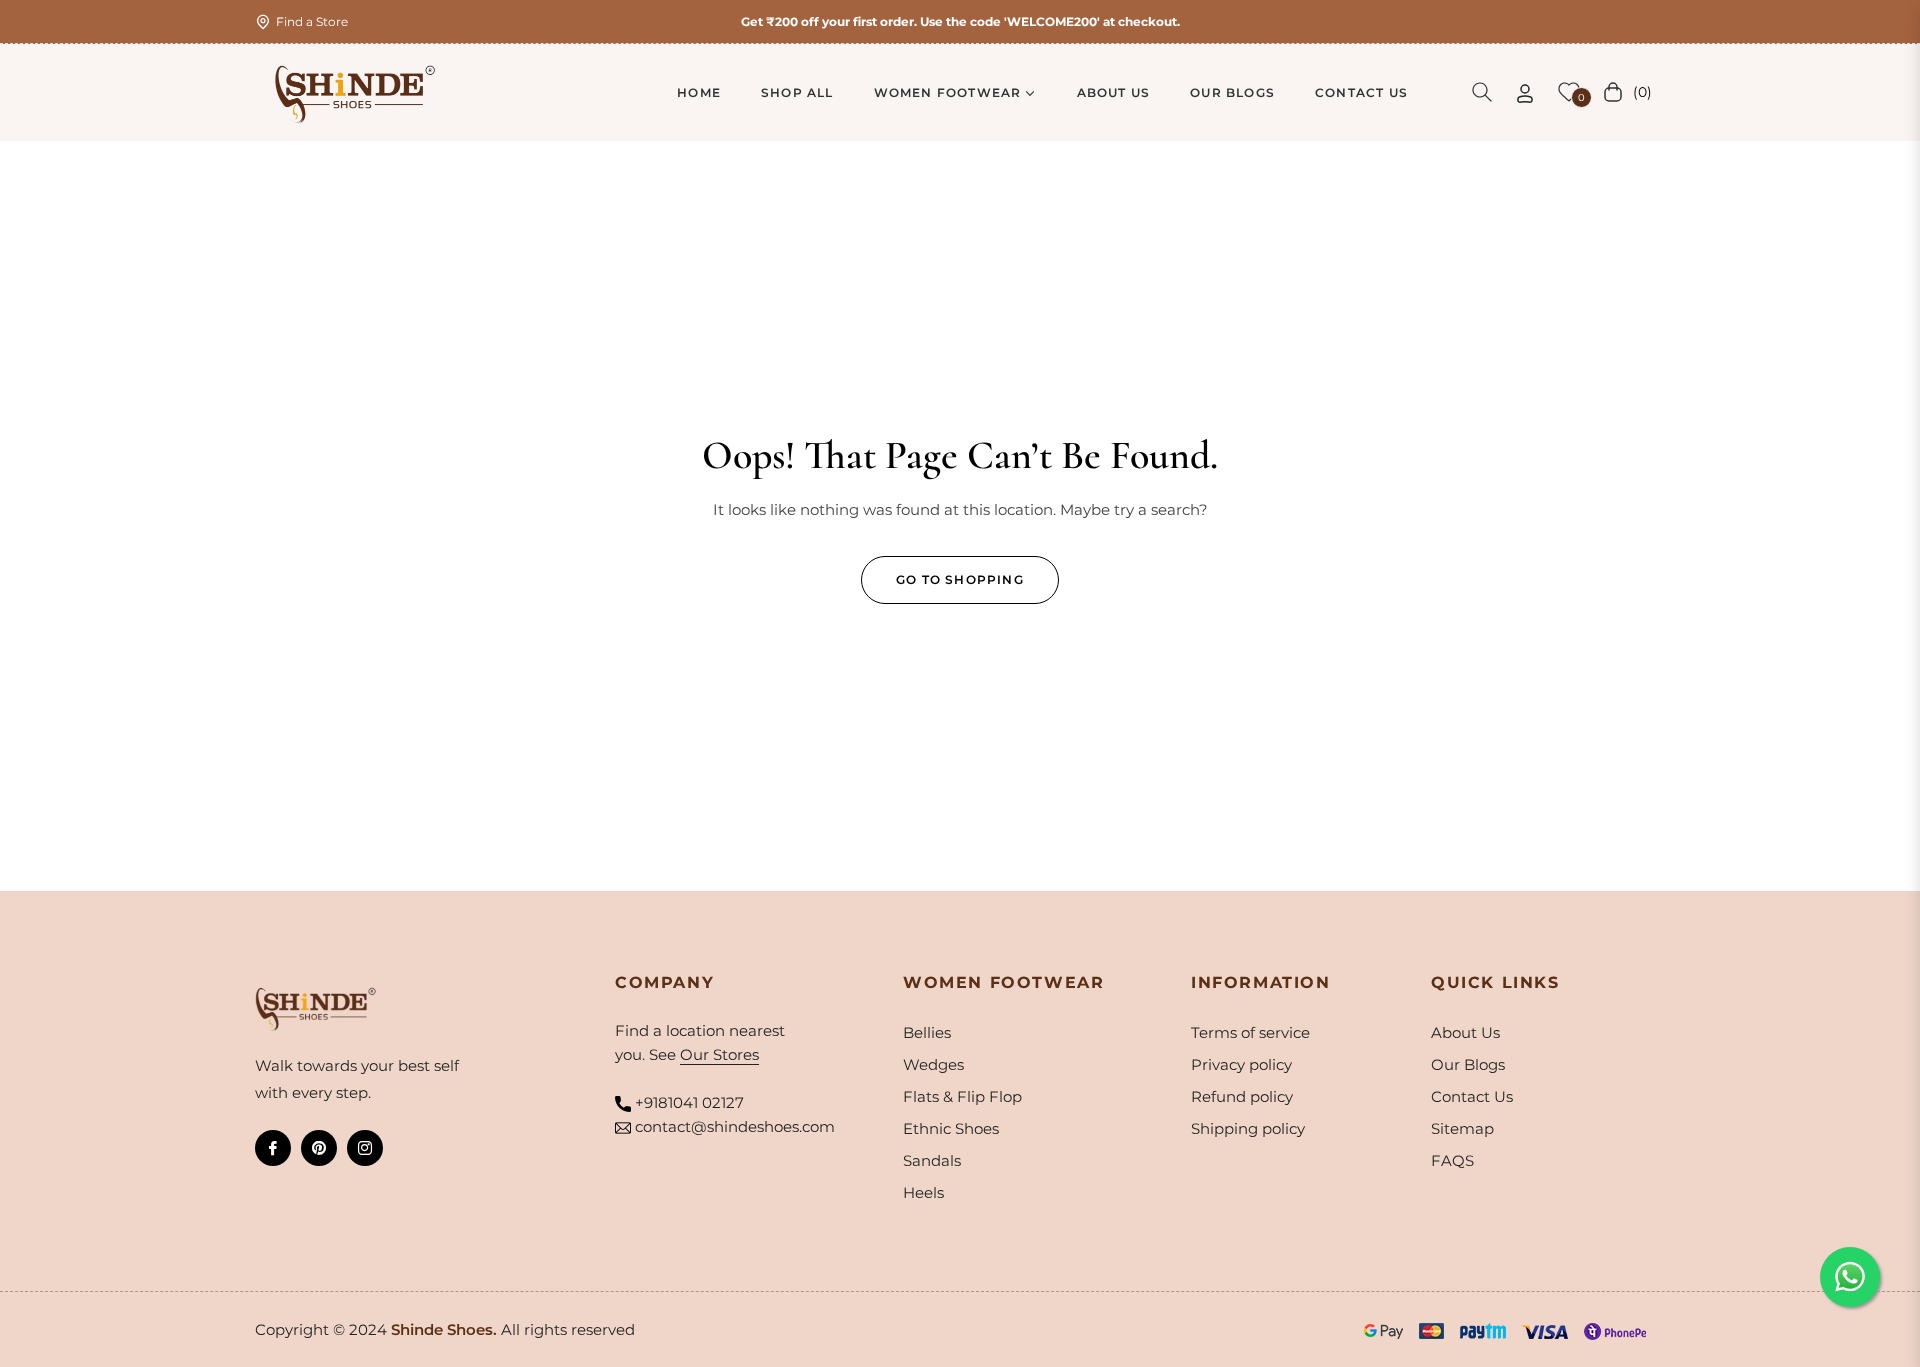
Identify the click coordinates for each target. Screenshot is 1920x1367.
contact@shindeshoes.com (735, 1126)
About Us (1465, 1032)
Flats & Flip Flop (962, 1096)
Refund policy (1242, 1096)
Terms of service (1250, 1032)
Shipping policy (1248, 1128)
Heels (923, 1192)
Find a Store (312, 21)
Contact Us (1472, 1096)
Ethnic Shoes (951, 1128)
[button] (1482, 92)
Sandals (932, 1160)
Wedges (933, 1064)
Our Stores (719, 1054)
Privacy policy (1241, 1064)
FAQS (1452, 1160)
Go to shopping (960, 579)
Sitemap (1462, 1128)
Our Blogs (1468, 1064)
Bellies (927, 1032)
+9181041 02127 (689, 1102)
